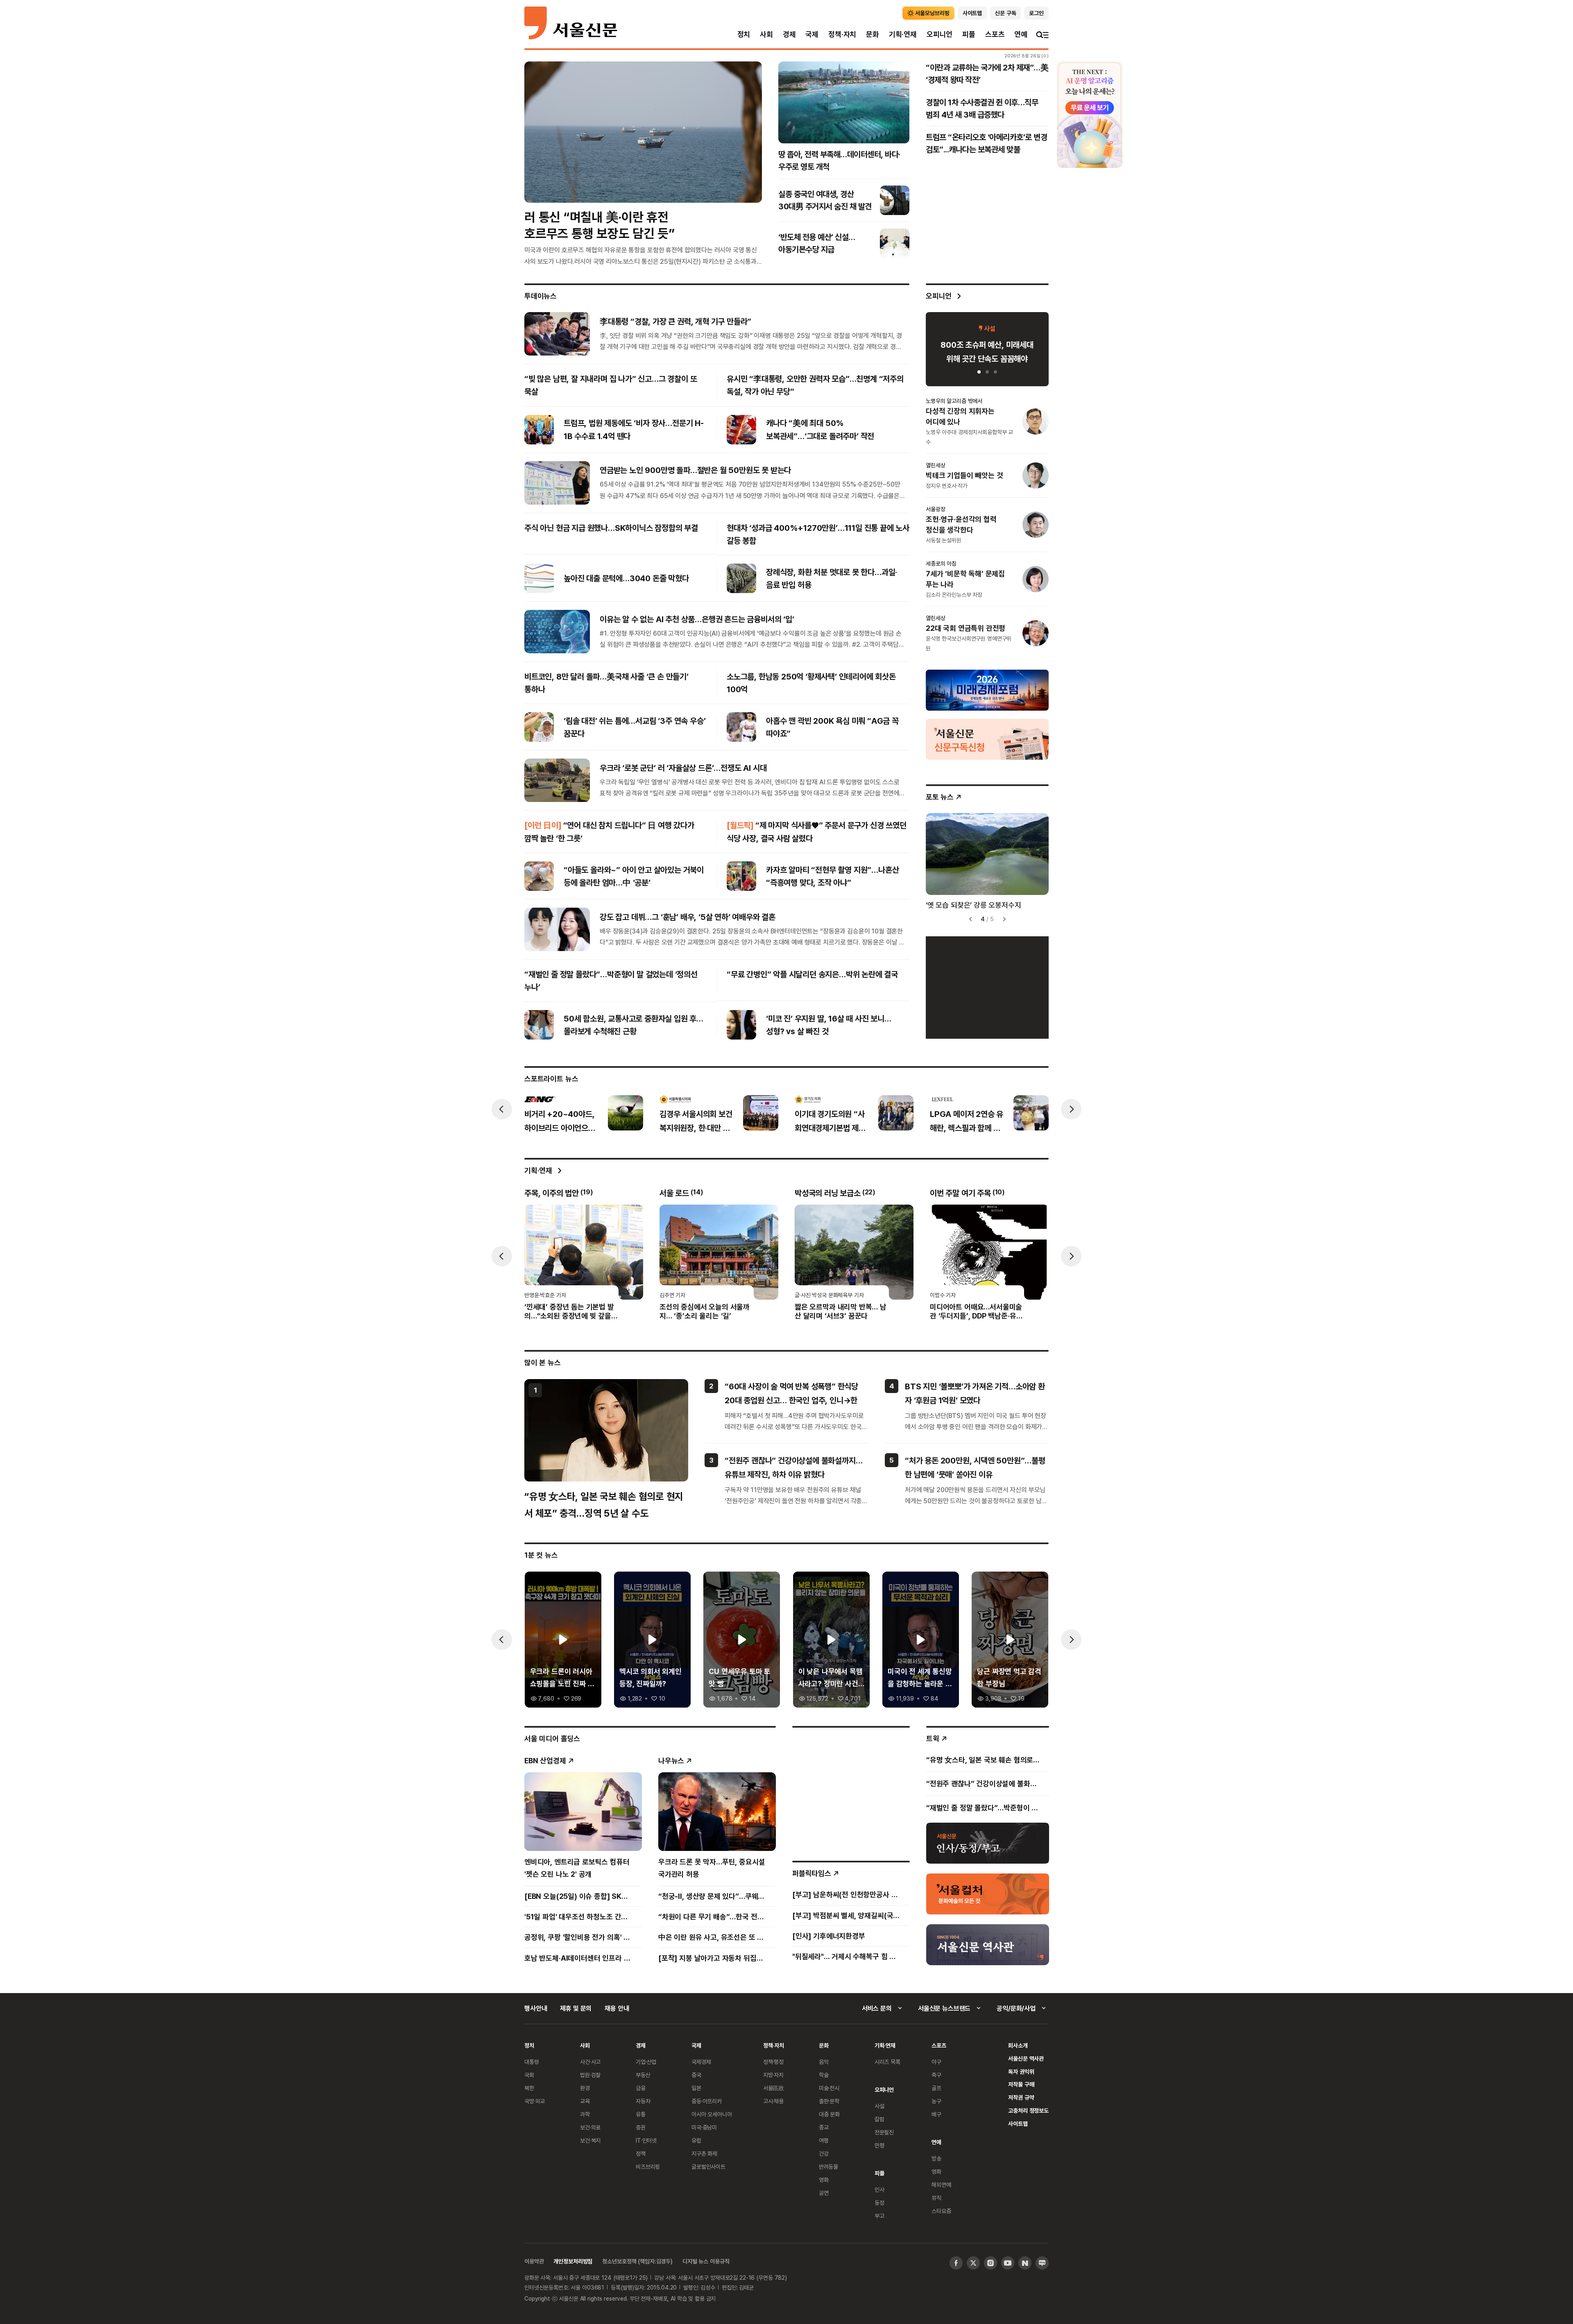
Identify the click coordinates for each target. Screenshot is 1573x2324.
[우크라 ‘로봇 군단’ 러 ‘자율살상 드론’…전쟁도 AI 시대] (557, 780)
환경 (585, 2088)
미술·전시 (829, 2088)
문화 (873, 34)
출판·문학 (829, 2101)
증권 (641, 2127)
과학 (585, 2114)
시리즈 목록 (887, 2062)
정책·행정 (773, 2062)
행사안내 (536, 2008)
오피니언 (939, 34)
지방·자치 (773, 2075)
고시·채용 (773, 2101)
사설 (879, 2106)
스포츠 (995, 34)
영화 (824, 2180)
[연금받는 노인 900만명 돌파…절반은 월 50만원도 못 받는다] (557, 482)
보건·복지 (590, 2140)
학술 (824, 2075)
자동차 (643, 2101)
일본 (696, 2088)
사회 (766, 34)
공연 (824, 2193)
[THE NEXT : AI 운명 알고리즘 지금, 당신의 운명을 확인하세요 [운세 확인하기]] (1090, 115)
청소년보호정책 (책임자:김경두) (637, 2261)
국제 (812, 34)
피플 (969, 34)
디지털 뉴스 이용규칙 (706, 2261)
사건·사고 (590, 2062)
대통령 (532, 2062)
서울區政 (774, 2088)
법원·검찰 (590, 2075)
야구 (936, 2062)
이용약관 (534, 2261)
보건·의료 (590, 2127)
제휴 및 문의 (576, 2008)
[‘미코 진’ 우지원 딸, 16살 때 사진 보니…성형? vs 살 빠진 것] (741, 1025)
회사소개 (1018, 2045)
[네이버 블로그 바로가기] (1042, 2263)
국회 (529, 2075)
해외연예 (941, 2185)
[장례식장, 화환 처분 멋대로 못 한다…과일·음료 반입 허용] (741, 578)
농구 (936, 2101)
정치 (744, 34)
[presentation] (502, 1109)
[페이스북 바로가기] (956, 2263)
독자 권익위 (1021, 2071)
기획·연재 (903, 34)
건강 (824, 2153)
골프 (936, 2088)
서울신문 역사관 (1026, 2058)
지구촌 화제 (704, 2153)
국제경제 (701, 2062)
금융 (641, 2088)
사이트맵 (1018, 2124)
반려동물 (828, 2167)
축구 (936, 2075)
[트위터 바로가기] (973, 2263)
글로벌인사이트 (708, 2167)
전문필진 (884, 2132)
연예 (1021, 34)
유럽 (696, 2140)
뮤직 (936, 2198)
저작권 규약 (1021, 2097)
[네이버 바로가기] (1025, 2263)
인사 (879, 2189)
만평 (879, 2145)
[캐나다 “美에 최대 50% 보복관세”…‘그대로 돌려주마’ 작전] (741, 430)
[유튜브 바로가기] (1008, 2263)
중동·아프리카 (707, 2101)
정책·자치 (842, 34)
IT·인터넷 (646, 2140)
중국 (696, 2075)
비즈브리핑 (648, 2167)
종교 (824, 2127)
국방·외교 (535, 2101)
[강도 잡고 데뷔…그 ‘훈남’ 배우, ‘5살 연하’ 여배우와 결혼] (557, 929)
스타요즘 (941, 2211)
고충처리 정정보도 (1028, 2110)
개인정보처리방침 (573, 2261)
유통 (641, 2114)
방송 (936, 2158)
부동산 (643, 2075)
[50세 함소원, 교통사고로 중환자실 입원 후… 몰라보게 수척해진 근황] (539, 1025)
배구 (936, 2114)
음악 (824, 2062)
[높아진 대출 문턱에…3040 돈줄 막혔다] (539, 578)
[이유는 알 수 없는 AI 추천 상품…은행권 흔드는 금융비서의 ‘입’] (557, 632)
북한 (529, 2088)
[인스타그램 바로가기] (990, 2263)
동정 (879, 2203)
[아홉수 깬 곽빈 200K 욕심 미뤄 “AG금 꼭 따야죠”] (741, 727)
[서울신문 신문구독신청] (987, 738)
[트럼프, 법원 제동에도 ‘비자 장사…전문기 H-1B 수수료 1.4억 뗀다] (539, 430)
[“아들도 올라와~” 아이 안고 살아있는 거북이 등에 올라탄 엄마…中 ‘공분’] (539, 876)
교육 (585, 2101)
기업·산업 (646, 2062)
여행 (824, 2140)
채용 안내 (617, 2008)
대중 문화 (829, 2114)
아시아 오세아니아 (712, 2114)
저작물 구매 (1021, 2084)
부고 (879, 2216)
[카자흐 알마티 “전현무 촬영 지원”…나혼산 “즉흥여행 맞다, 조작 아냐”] (741, 876)
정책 (641, 2153)
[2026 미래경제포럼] (987, 689)
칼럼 (879, 2119)
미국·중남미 (704, 2127)
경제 (789, 34)
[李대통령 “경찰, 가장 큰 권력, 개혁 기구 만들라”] (557, 334)
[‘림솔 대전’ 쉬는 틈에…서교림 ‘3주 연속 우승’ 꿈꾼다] (539, 727)
